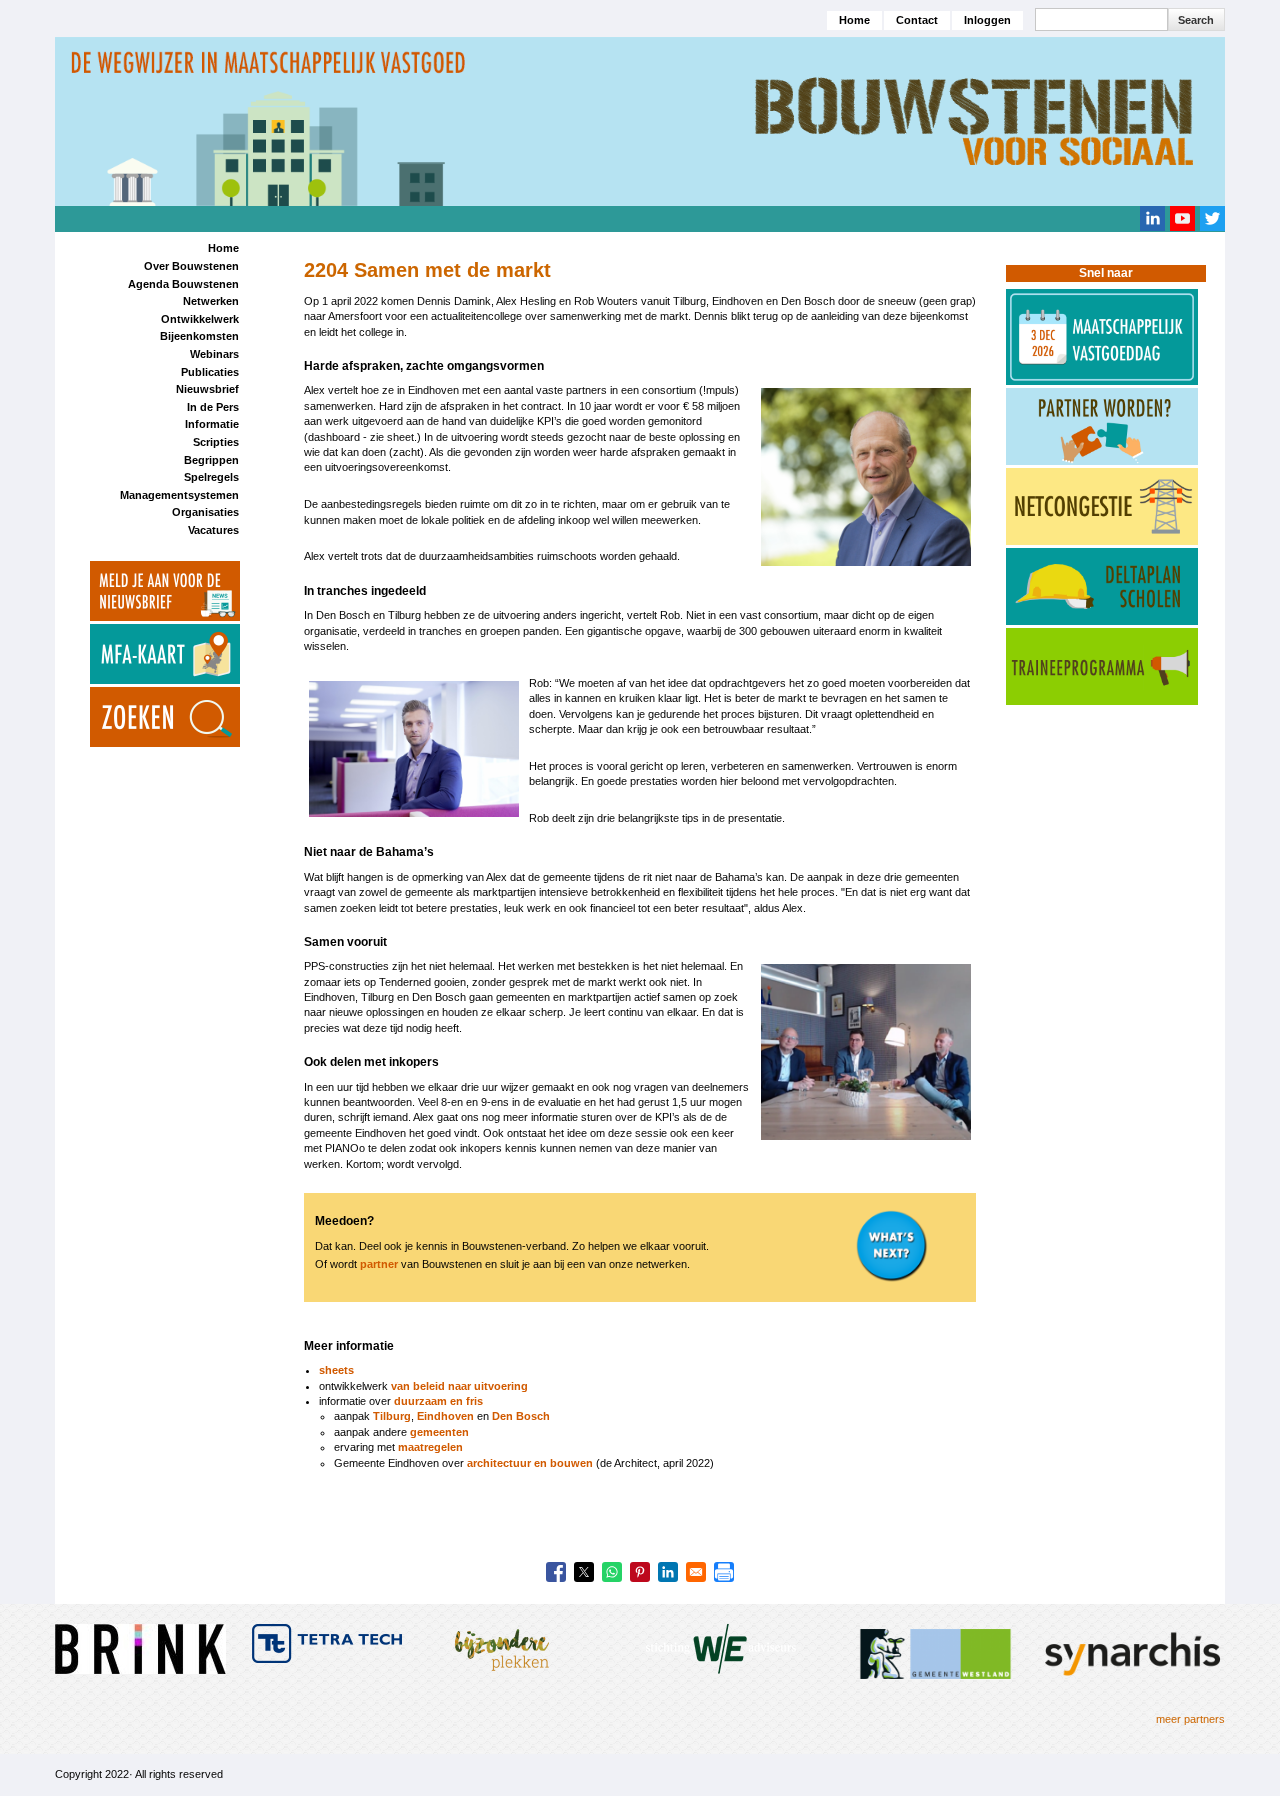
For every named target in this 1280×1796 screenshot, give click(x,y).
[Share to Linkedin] (668, 1572)
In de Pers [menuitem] (213, 407)
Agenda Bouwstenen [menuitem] (183, 284)
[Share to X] (584, 1572)
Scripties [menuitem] (216, 442)
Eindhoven (445, 1416)
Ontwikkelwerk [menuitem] (200, 319)
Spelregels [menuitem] (211, 477)
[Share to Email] (696, 1572)
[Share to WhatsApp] (612, 1572)
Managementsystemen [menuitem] (179, 495)
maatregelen (430, 1447)
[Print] (724, 1572)
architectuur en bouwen (530, 1463)
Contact (917, 20)
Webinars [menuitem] (214, 354)
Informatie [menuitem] (212, 424)
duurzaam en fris (438, 1401)
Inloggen (987, 20)
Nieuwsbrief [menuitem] (207, 389)
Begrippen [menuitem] (211, 460)
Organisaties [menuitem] (205, 512)
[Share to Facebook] (556, 1572)
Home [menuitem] (223, 248)
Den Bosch (521, 1416)
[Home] (640, 120)
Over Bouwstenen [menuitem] (191, 266)
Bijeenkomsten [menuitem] (199, 336)
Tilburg (392, 1416)
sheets (336, 1370)
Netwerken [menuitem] (211, 301)
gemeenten (439, 1432)
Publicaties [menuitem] (210, 372)
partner (379, 1264)
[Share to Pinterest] (640, 1572)
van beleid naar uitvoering (459, 1386)
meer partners (1190, 1719)
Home (854, 20)
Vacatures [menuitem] (213, 530)
